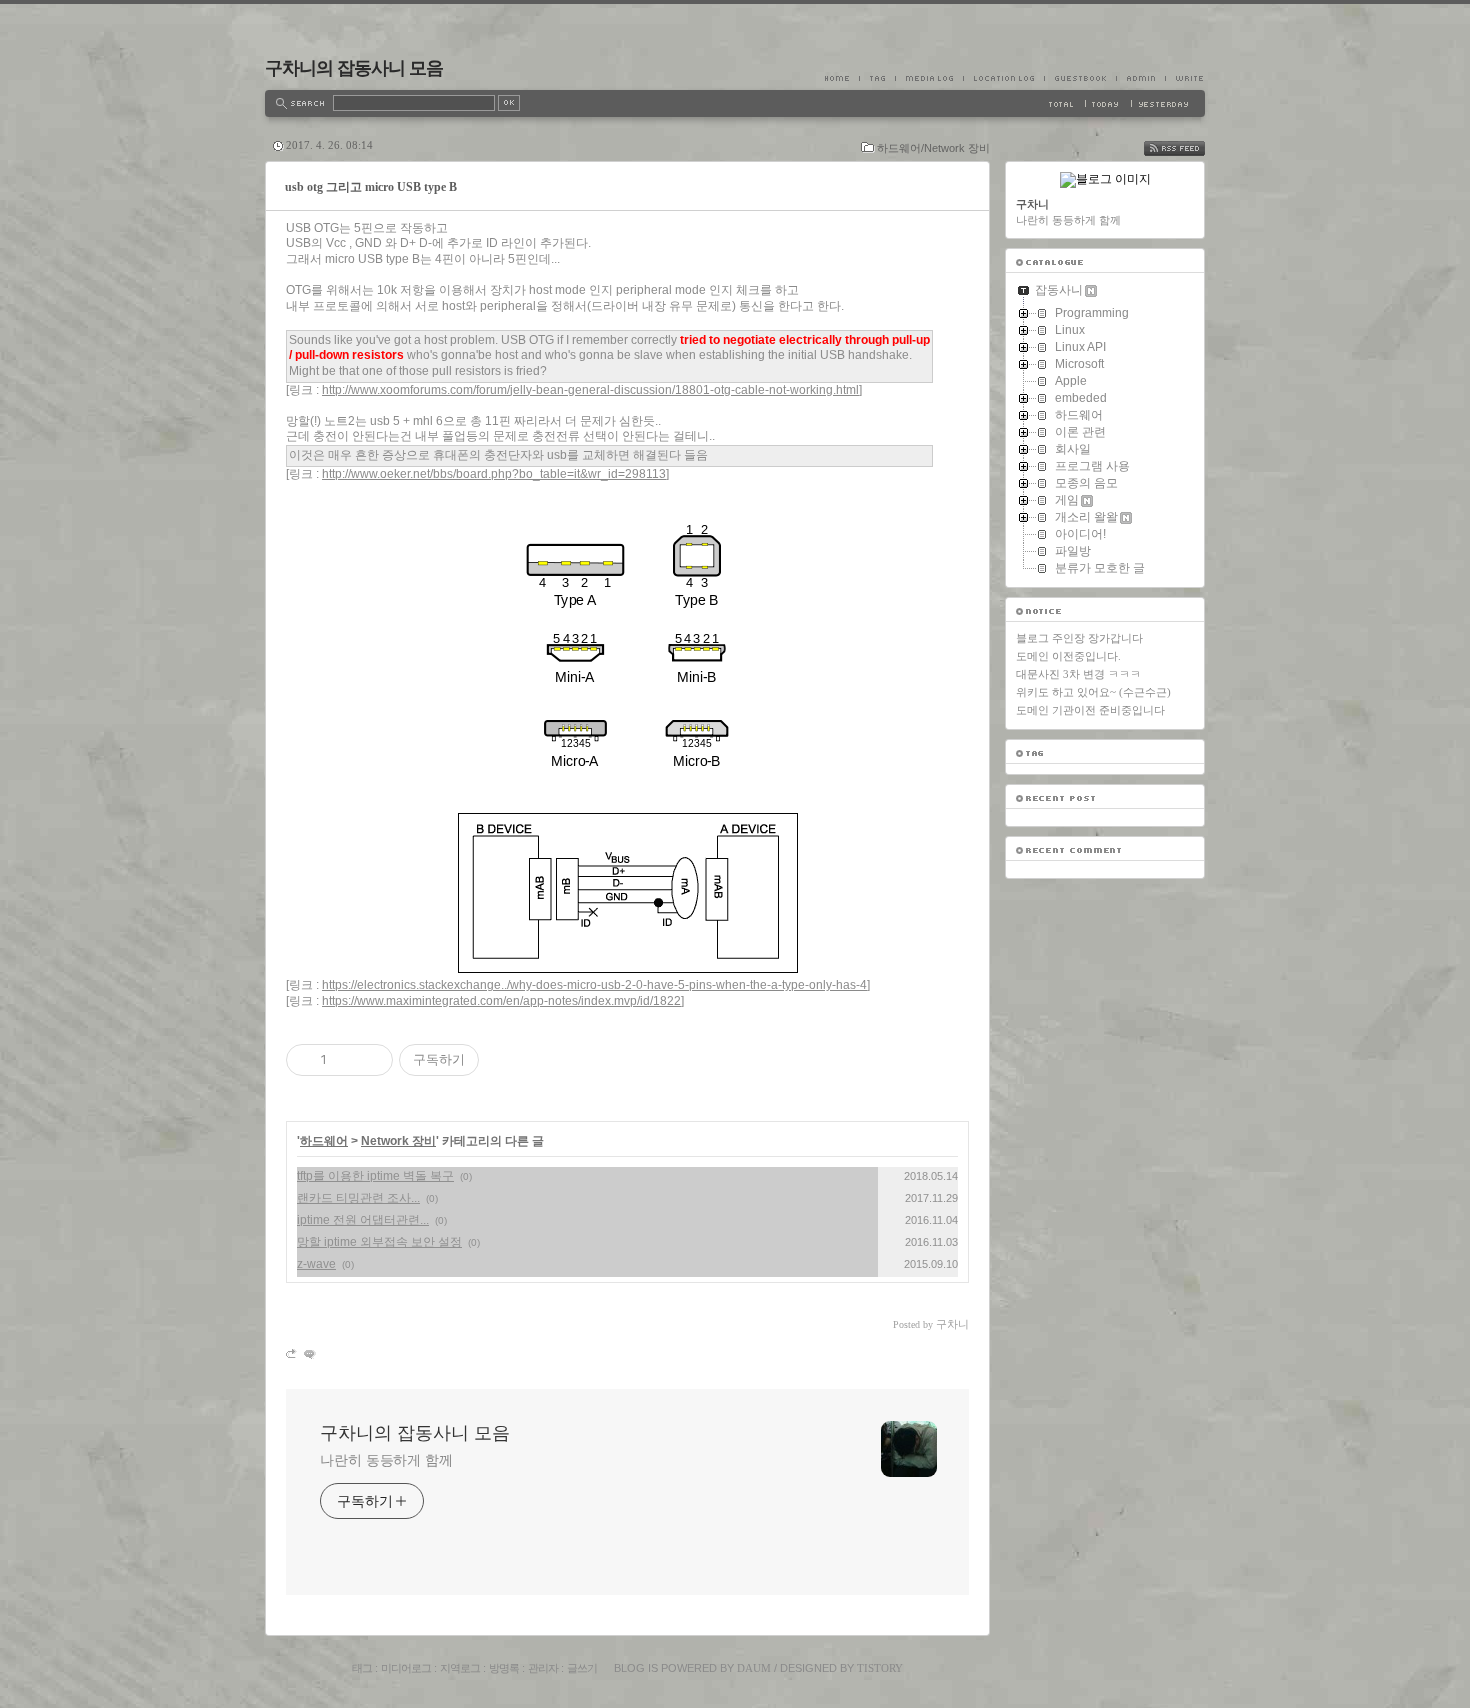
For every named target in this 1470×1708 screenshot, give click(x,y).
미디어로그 (406, 1668)
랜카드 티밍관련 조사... (358, 1198)
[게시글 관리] (370, 1060)
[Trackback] (292, 1353)
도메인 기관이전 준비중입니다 (1090, 710)
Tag (877, 78)
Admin (1140, 78)
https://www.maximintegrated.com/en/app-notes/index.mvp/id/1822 (501, 1001)
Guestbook (1080, 78)
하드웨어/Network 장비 (933, 148)
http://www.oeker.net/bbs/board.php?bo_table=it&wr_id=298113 (494, 474)
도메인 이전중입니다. (1068, 656)
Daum (754, 1668)
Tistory (880, 1668)
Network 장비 (398, 1141)
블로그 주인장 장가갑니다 (1079, 638)
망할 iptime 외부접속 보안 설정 (379, 1242)
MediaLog (929, 78)
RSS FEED (1189, 148)
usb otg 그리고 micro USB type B (371, 187)
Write (1185, 78)
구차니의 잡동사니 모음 (354, 68)
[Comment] (308, 1353)
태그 (362, 1668)
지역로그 (460, 1668)
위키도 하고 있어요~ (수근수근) (1093, 692)
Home (842, 78)
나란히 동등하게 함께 (386, 1460)
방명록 (504, 1668)
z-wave (316, 1264)
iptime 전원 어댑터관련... (363, 1220)
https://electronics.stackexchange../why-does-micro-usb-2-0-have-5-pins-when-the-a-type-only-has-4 (594, 985)
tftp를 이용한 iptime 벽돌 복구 (375, 1176)
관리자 (543, 1668)
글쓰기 (582, 1668)
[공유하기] (345, 1060)
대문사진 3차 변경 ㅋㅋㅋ (1078, 674)
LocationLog (1003, 78)
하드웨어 (324, 1141)
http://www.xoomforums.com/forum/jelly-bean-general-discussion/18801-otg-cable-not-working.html (590, 390)
